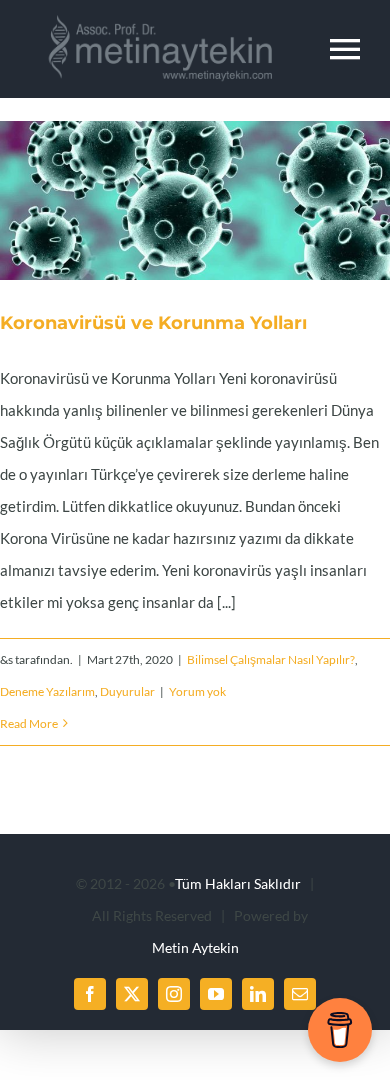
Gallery (220, 201)
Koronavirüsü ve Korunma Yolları (171, 201)
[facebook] (90, 994)
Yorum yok (197, 691)
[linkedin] (258, 994)
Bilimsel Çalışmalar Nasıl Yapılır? (271, 659)
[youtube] (216, 994)
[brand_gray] (151, 22)
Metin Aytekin (195, 947)
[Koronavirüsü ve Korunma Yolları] (195, 200)
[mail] (300, 994)
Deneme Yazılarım (47, 691)
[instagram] (174, 994)
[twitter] (132, 994)
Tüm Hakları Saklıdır (238, 883)
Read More (29, 723)
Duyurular (127, 691)
